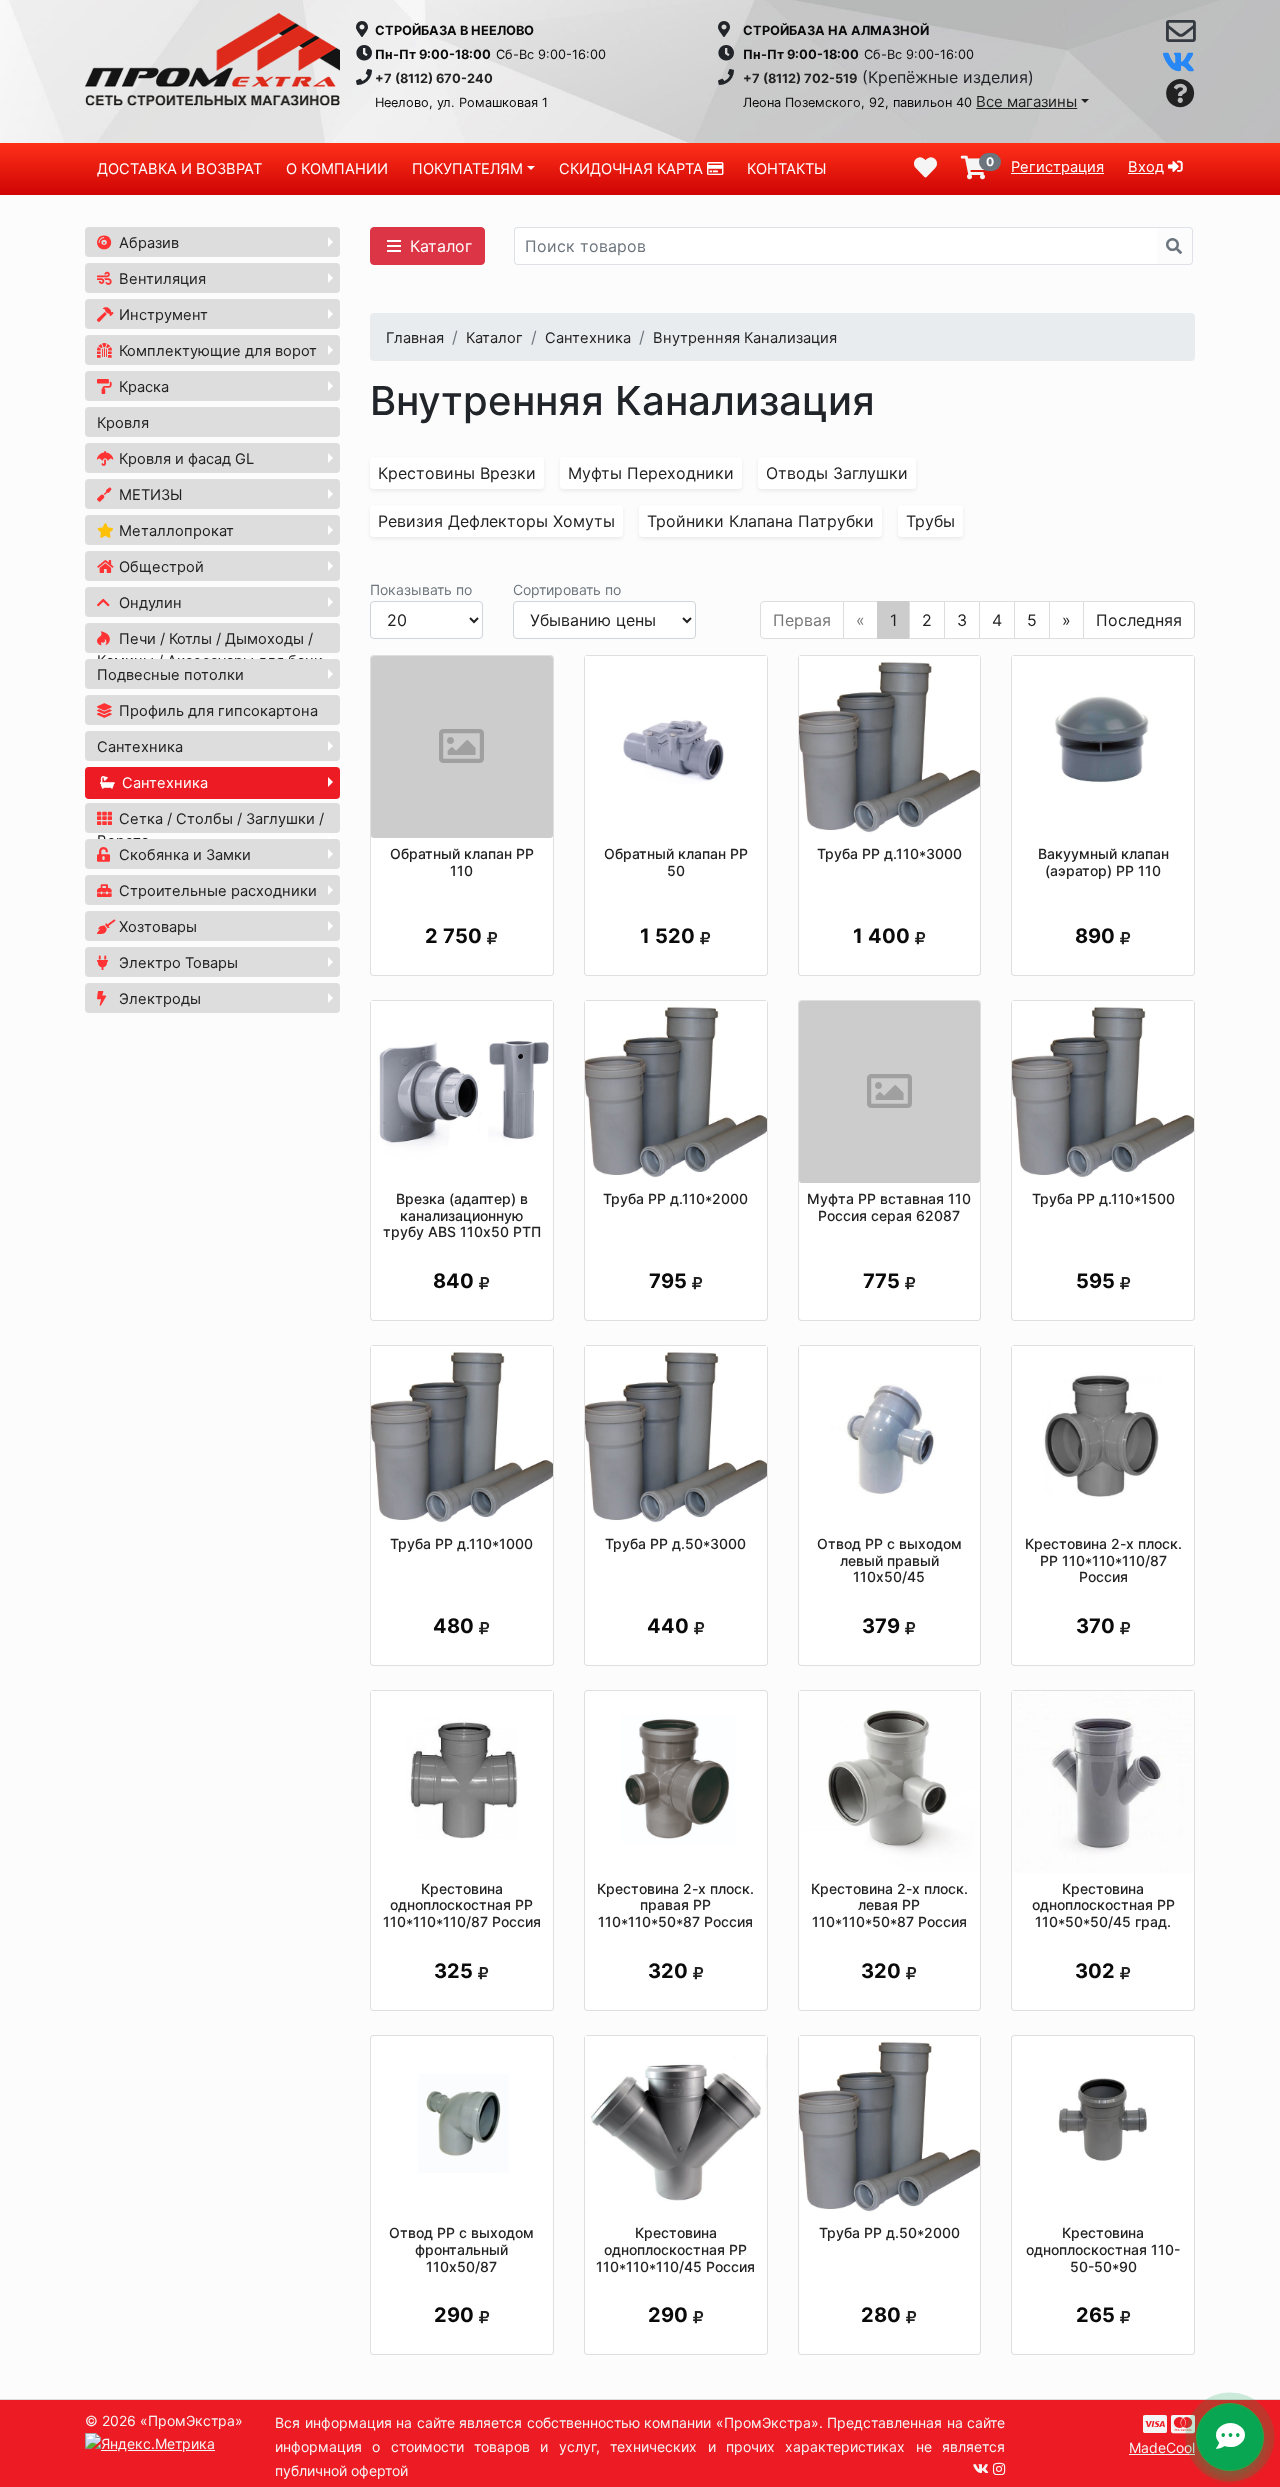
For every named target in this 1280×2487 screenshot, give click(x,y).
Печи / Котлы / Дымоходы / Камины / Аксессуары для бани (210, 650)
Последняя (1139, 620)
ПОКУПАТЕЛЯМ (467, 169)
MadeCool (1162, 2447)
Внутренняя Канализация (745, 338)
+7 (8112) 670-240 (434, 78)
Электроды (158, 999)
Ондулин (148, 603)
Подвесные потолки (170, 675)
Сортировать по (567, 589)
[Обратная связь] (1180, 36)
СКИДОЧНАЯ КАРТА (633, 169)
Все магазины (1026, 101)
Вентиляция (160, 279)
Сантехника (140, 747)
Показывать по (421, 589)
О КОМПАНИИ (337, 169)
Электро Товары (176, 963)
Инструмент (161, 315)
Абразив (147, 243)
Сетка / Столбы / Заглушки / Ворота (210, 830)
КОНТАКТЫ (786, 169)
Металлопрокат (174, 531)
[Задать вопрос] (1180, 94)
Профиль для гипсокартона (216, 711)
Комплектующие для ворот (216, 351)
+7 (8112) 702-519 (800, 78)
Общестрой (159, 567)
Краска (142, 387)
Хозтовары (156, 927)
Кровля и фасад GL (184, 459)
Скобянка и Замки (183, 855)
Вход (1146, 167)
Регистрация (1057, 167)
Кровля (123, 423)
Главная (415, 338)
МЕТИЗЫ (148, 495)
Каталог (438, 246)
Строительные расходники (216, 891)
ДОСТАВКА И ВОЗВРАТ (179, 169)
